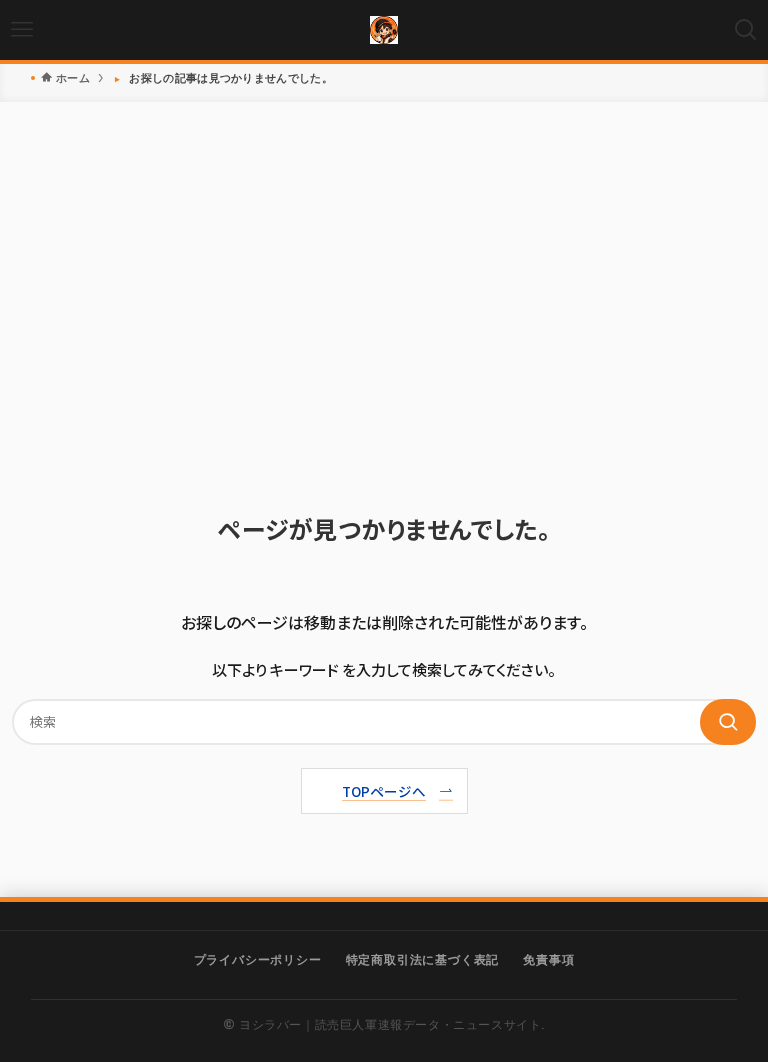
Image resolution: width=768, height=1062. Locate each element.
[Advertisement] (384, 312)
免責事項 (548, 958)
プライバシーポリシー (258, 958)
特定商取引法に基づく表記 (423, 958)
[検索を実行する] (728, 722)
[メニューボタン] (22, 30)
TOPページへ (384, 791)
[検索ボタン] (746, 30)
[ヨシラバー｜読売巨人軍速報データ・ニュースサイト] (384, 30)
